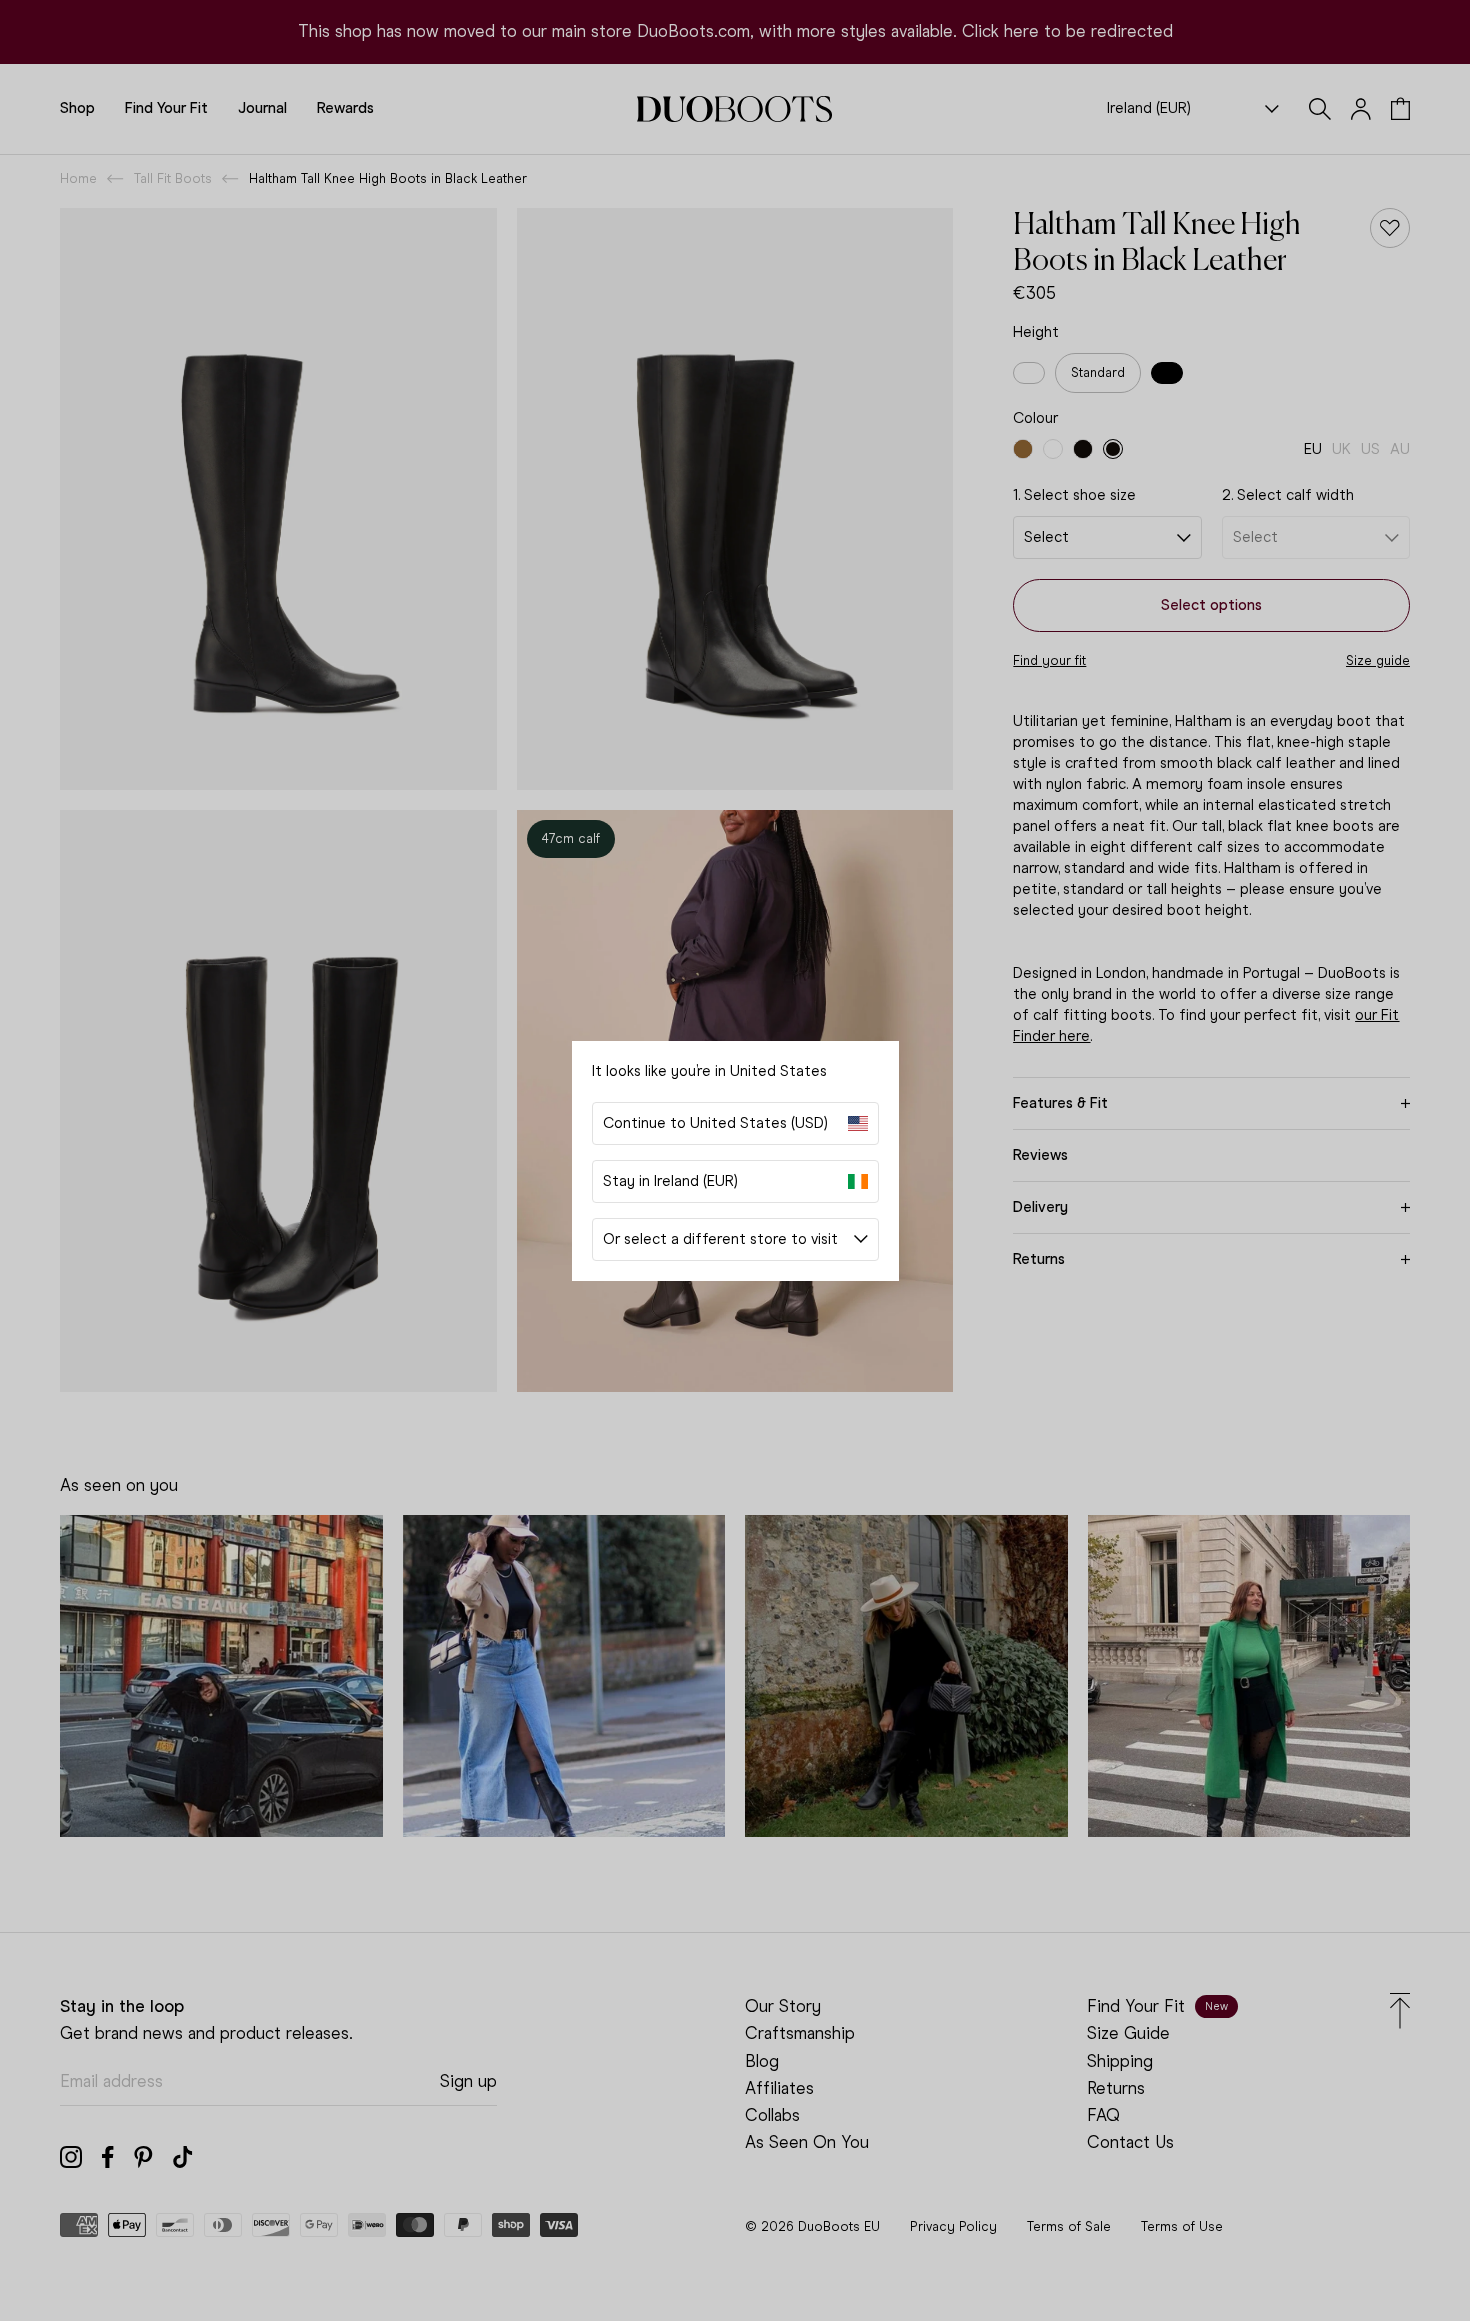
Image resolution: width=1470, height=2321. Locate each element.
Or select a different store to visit (720, 1239)
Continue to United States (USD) (715, 1123)
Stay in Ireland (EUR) (670, 1181)
